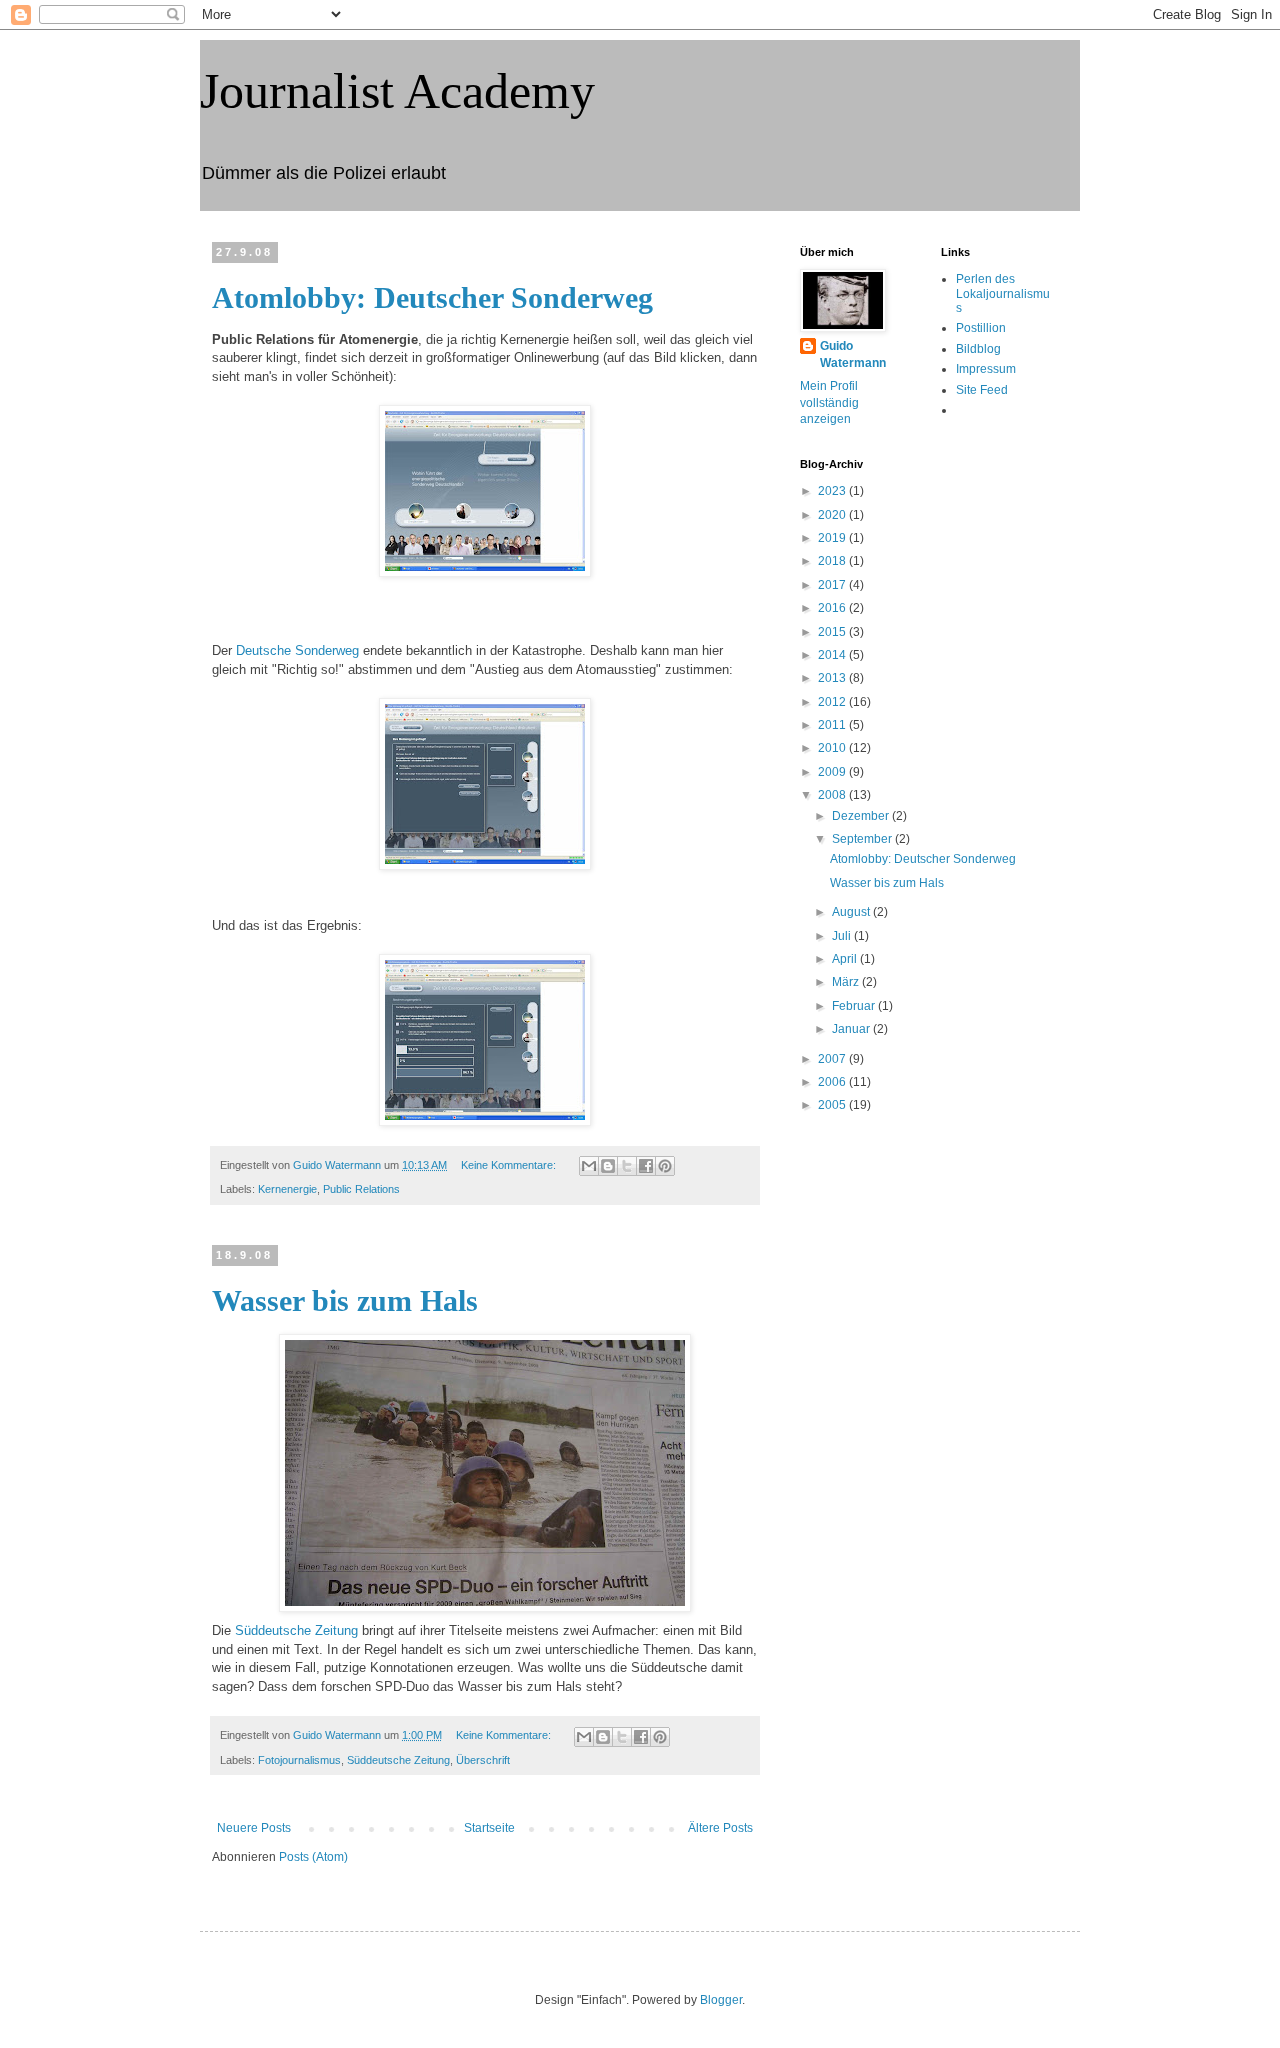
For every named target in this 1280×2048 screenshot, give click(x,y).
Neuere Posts (254, 1828)
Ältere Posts (720, 1828)
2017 (833, 585)
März (847, 982)
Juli (843, 936)
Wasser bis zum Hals (345, 1300)
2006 (833, 1082)
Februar (855, 1006)
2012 (833, 702)
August (852, 912)
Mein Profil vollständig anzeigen (829, 403)
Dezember (862, 816)
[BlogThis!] (608, 1166)
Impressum (986, 369)
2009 (833, 772)
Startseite (489, 1828)
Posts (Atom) (313, 1857)
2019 (833, 538)
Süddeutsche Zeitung (296, 1630)
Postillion (981, 328)
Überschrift (483, 1760)
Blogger (721, 2000)
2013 (833, 678)
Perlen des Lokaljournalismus (1003, 293)
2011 (833, 725)
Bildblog (978, 349)
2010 (833, 748)
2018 (833, 561)
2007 (833, 1059)
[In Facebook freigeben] (646, 1166)
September (863, 839)
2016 (833, 608)
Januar (852, 1029)
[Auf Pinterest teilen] (665, 1166)
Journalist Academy (397, 91)
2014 (833, 655)
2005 (833, 1105)
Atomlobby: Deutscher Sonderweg (432, 297)
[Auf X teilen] (627, 1166)
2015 (833, 632)
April (846, 959)
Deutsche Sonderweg (297, 650)
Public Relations (361, 1189)
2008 (833, 795)
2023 (833, 491)
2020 (833, 515)
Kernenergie (287, 1189)
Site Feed (982, 390)
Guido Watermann (853, 354)
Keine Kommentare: (510, 1165)
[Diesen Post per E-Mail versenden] (589, 1166)
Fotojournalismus (299, 1760)
